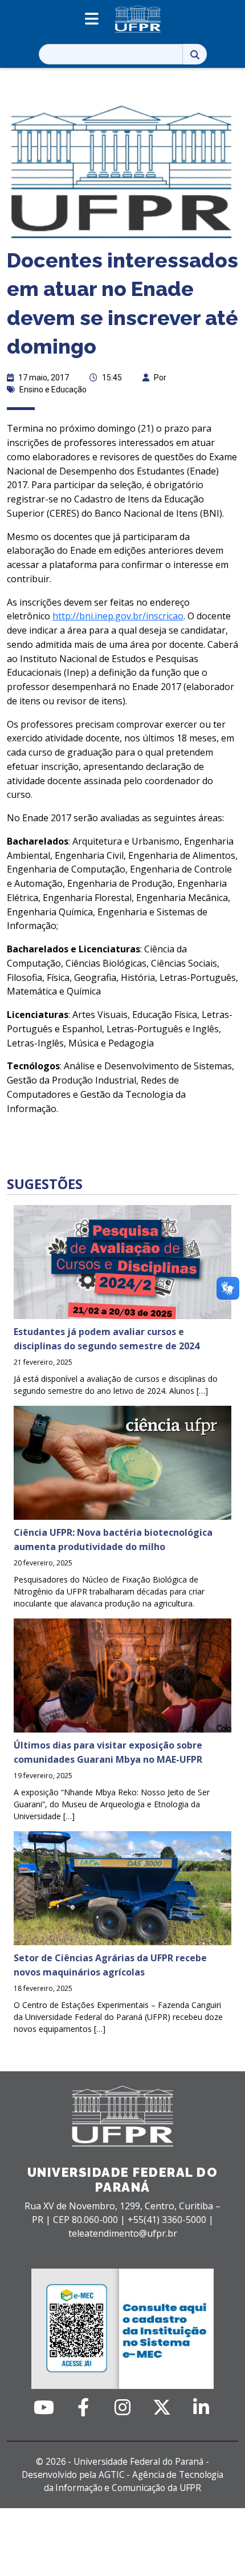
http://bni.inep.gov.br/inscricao (118, 616)
